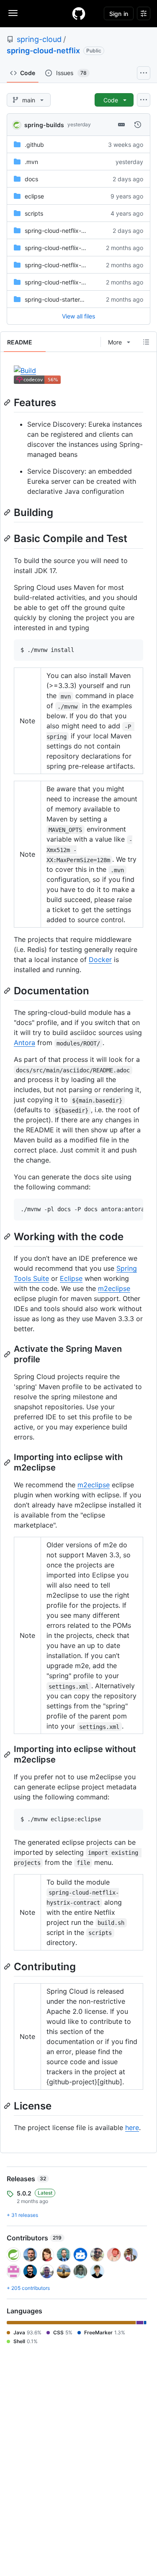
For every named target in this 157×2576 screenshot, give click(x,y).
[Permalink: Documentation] (8, 991)
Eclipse (71, 1278)
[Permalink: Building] (8, 512)
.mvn (31, 162)
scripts (34, 213)
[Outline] (146, 342)
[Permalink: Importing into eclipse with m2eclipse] (8, 1463)
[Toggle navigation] (13, 13)
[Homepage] (79, 13)
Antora (24, 1043)
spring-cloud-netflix (43, 51)
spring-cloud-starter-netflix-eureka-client (81, 299)
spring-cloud (39, 39)
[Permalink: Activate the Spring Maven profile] (8, 1354)
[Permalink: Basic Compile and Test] (8, 539)
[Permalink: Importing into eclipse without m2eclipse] (8, 1755)
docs (31, 179)
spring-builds (44, 125)
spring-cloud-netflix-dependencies (72, 231)
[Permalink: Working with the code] (8, 1236)
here (132, 2128)
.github (34, 145)
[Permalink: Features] (8, 402)
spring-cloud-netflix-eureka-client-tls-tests (83, 248)
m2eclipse (114, 1288)
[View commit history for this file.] (138, 125)
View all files (78, 316)
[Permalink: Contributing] (8, 1966)
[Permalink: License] (8, 2106)
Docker (100, 959)
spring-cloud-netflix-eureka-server (72, 282)
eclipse (34, 196)
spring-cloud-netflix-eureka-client (71, 265)
